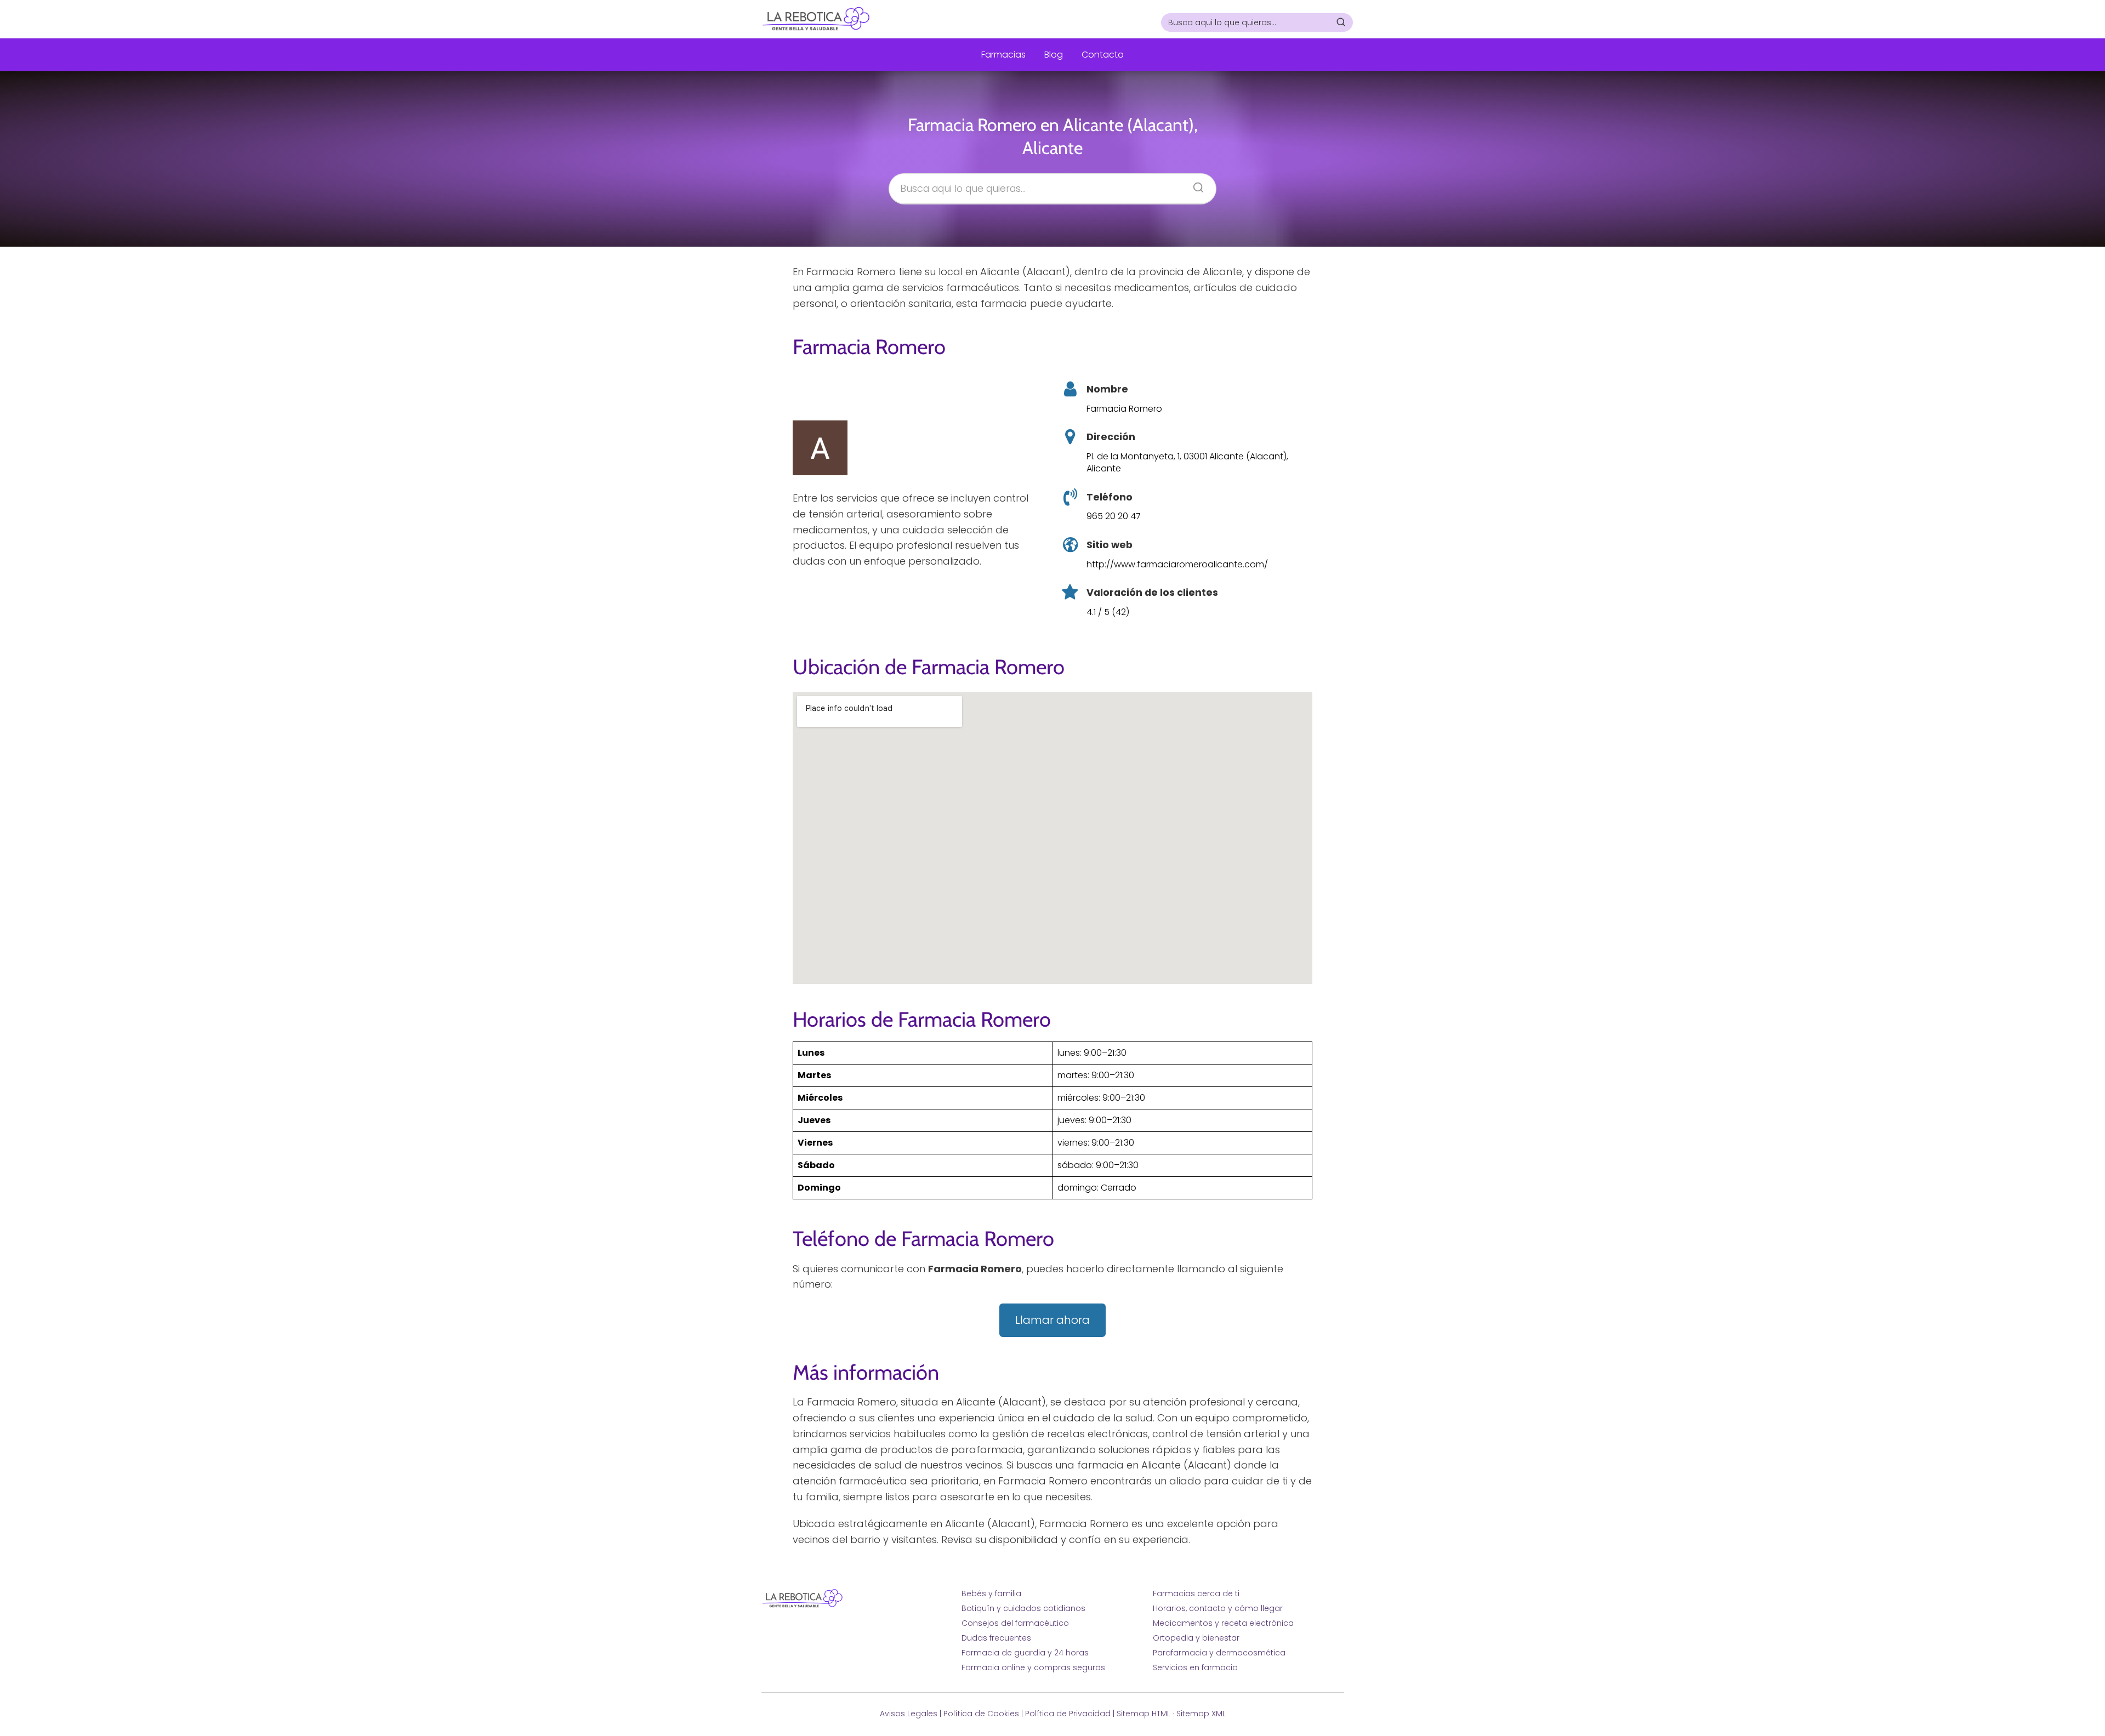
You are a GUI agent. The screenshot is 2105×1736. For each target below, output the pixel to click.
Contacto (1103, 55)
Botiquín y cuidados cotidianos (1023, 1608)
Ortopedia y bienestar (1196, 1638)
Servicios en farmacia (1195, 1667)
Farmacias (1003, 55)
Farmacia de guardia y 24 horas (1025, 1653)
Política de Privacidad (1068, 1714)
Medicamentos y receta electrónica (1223, 1623)
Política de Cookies (981, 1714)
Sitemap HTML (1143, 1714)
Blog (1054, 55)
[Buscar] (1341, 22)
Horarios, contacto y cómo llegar (1218, 1608)
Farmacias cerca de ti (1196, 1593)
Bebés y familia (991, 1593)
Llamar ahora (1052, 1320)
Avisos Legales (909, 1714)
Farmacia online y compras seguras (1033, 1667)
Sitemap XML (1201, 1714)
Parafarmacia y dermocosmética (1219, 1653)
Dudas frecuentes (996, 1638)
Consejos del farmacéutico (1015, 1623)
